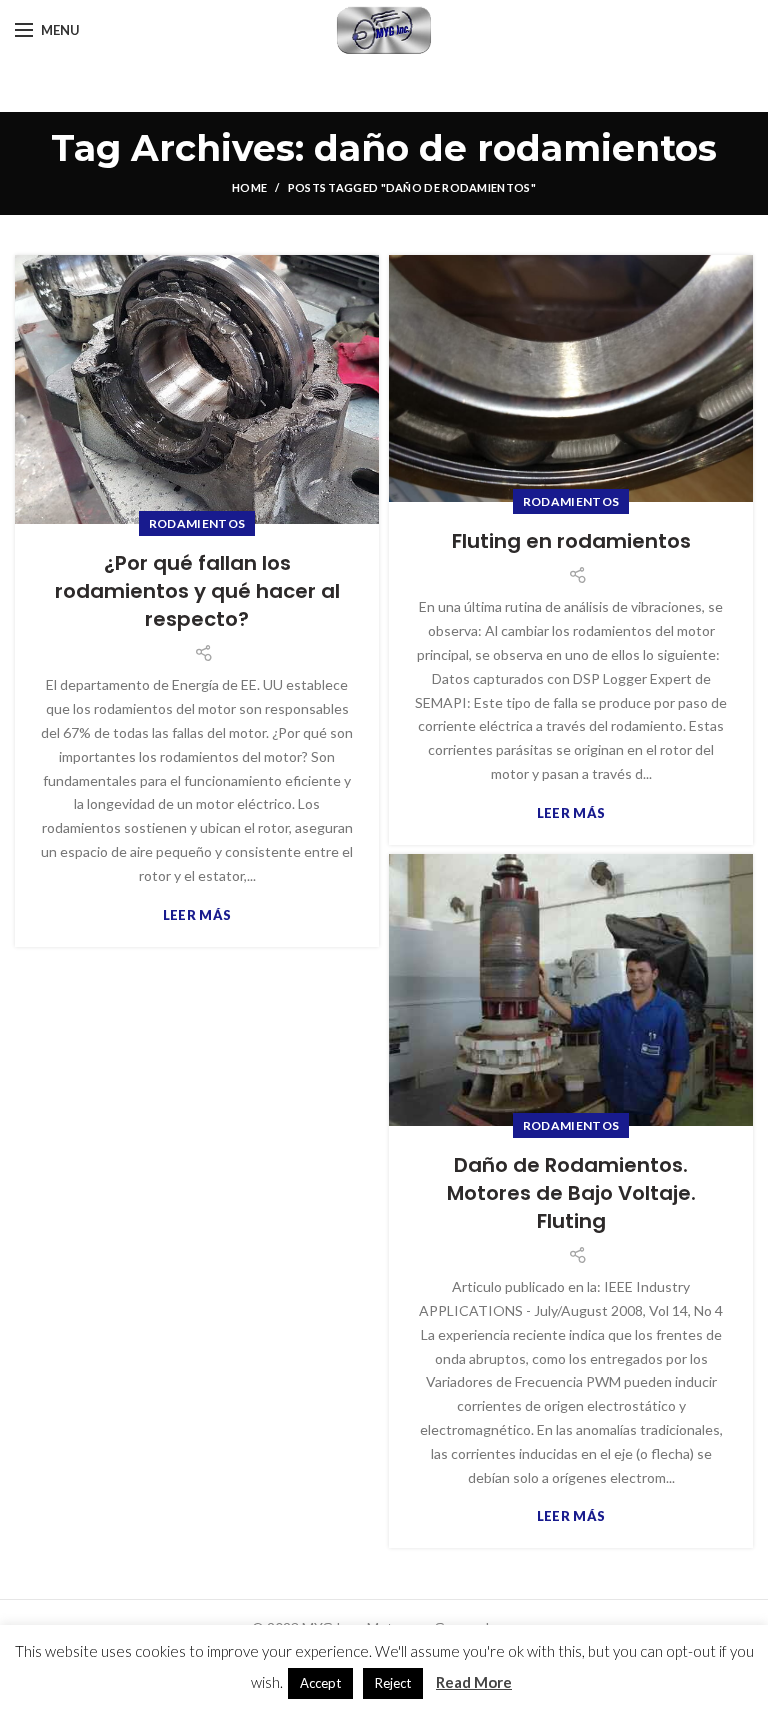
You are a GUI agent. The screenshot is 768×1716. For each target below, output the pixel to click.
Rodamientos (197, 523)
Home (249, 187)
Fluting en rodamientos (571, 541)
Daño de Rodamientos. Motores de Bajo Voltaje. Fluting (571, 1193)
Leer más (197, 915)
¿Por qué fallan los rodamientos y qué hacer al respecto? (197, 591)
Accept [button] (320, 1683)
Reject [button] (393, 1683)
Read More (474, 1682)
